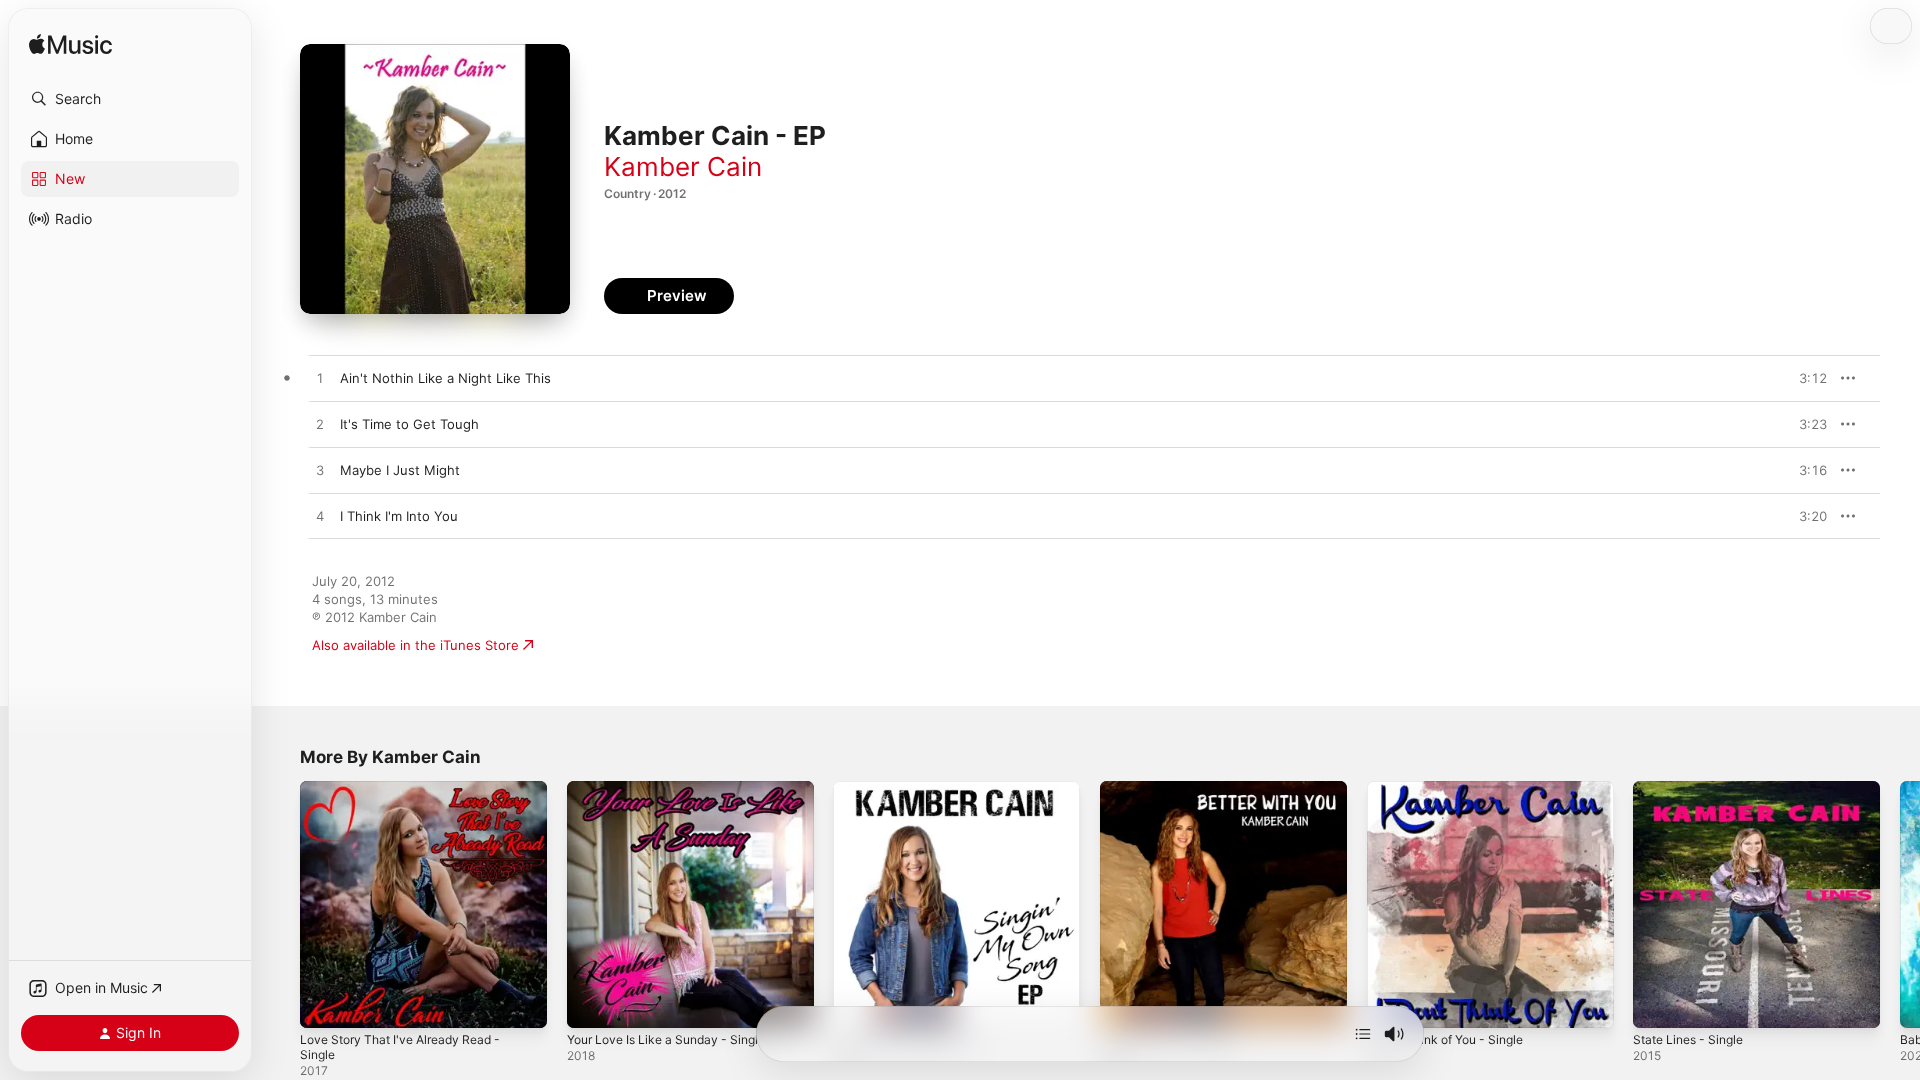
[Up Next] (1363, 1034)
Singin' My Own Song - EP (914, 789)
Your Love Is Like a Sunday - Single (676, 789)
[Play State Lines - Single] (1658, 1003)
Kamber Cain (683, 166)
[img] (70, 45)
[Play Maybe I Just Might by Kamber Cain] (320, 471)
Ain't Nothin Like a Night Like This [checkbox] (445, 378)
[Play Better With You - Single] (1125, 1003)
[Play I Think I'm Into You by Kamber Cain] (320, 517)
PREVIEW (1805, 378)
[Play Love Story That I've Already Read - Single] (325, 1003)
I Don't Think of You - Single (1454, 789)
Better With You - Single (1175, 789)
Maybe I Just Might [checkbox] (400, 470)
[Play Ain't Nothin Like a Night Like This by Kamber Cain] (320, 379)
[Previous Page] (280, 904)
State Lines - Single (1694, 789)
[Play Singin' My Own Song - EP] (858, 1003)
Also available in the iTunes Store (415, 645)
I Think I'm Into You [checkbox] (399, 516)
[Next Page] (1900, 904)
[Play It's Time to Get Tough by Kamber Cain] (320, 425)
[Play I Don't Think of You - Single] (1392, 1003)
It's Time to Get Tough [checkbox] (409, 424)
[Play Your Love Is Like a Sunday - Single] (592, 1003)
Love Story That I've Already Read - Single (410, 797)
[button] (130, 99)
